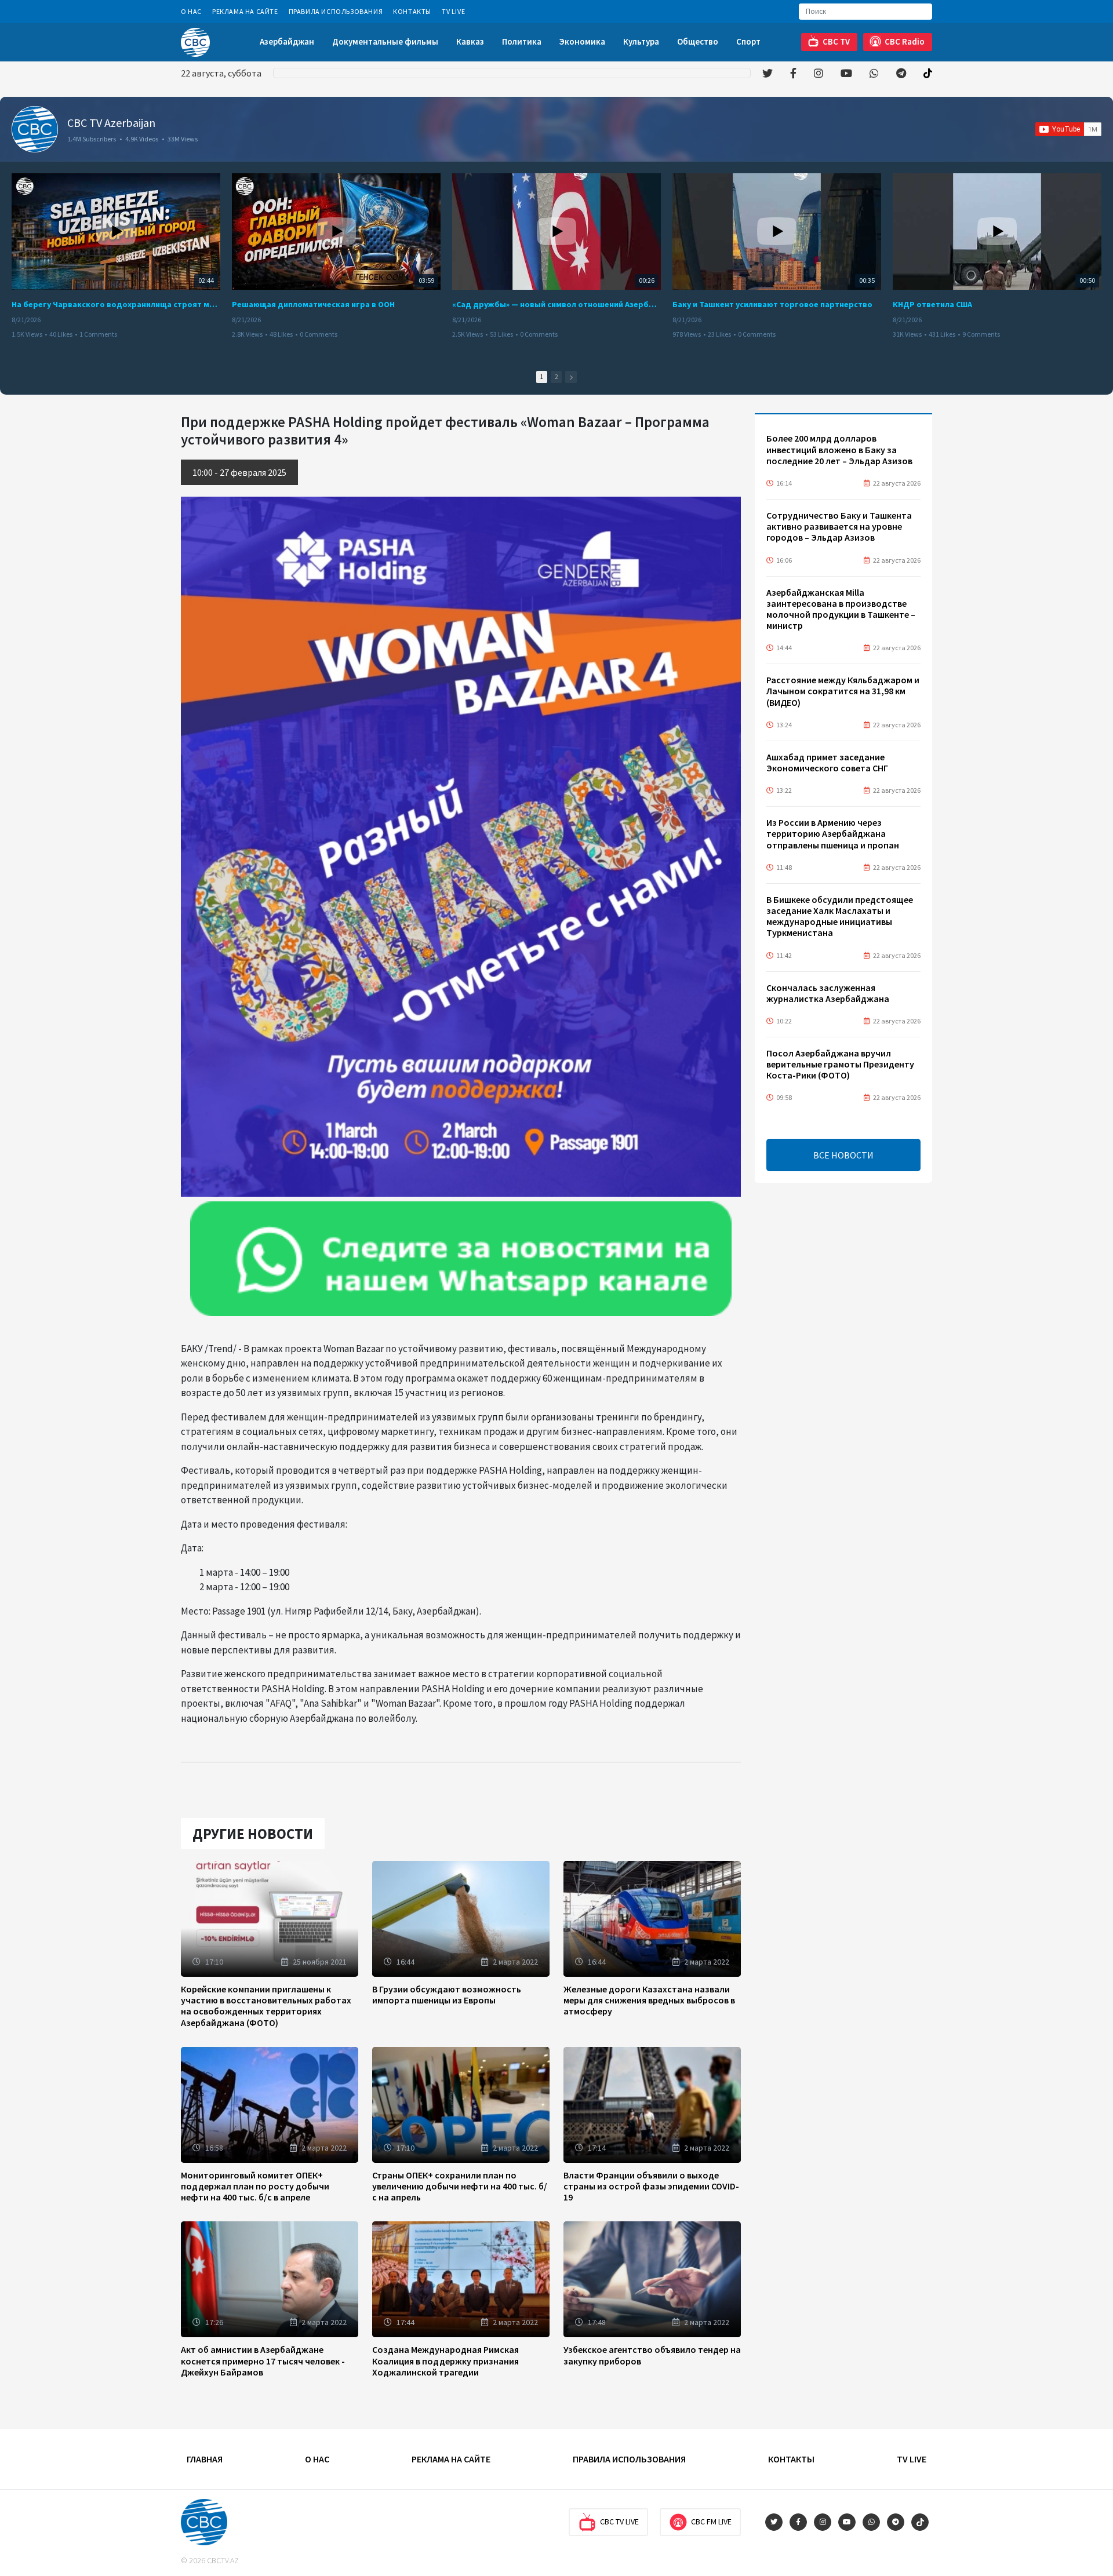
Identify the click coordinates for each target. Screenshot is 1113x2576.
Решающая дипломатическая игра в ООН (313, 304)
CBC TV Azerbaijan (111, 123)
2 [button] (556, 377)
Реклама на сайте (245, 11)
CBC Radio (905, 41)
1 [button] (542, 377)
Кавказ (470, 41)
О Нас (191, 11)
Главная (205, 2459)
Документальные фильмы (385, 41)
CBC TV (836, 41)
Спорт (748, 41)
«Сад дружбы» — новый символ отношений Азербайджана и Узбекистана (556, 304)
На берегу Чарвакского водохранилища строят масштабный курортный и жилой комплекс (116, 304)
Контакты (412, 11)
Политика (522, 41)
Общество (698, 41)
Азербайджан (287, 41)
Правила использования (336, 11)
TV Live (453, 11)
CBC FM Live (711, 2522)
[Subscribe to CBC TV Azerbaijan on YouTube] (1068, 129)
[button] (571, 377)
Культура (641, 41)
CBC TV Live (619, 2522)
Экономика (582, 41)
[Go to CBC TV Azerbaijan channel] (35, 129)
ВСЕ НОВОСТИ (843, 1155)
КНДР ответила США (932, 304)
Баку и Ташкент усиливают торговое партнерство (772, 304)
